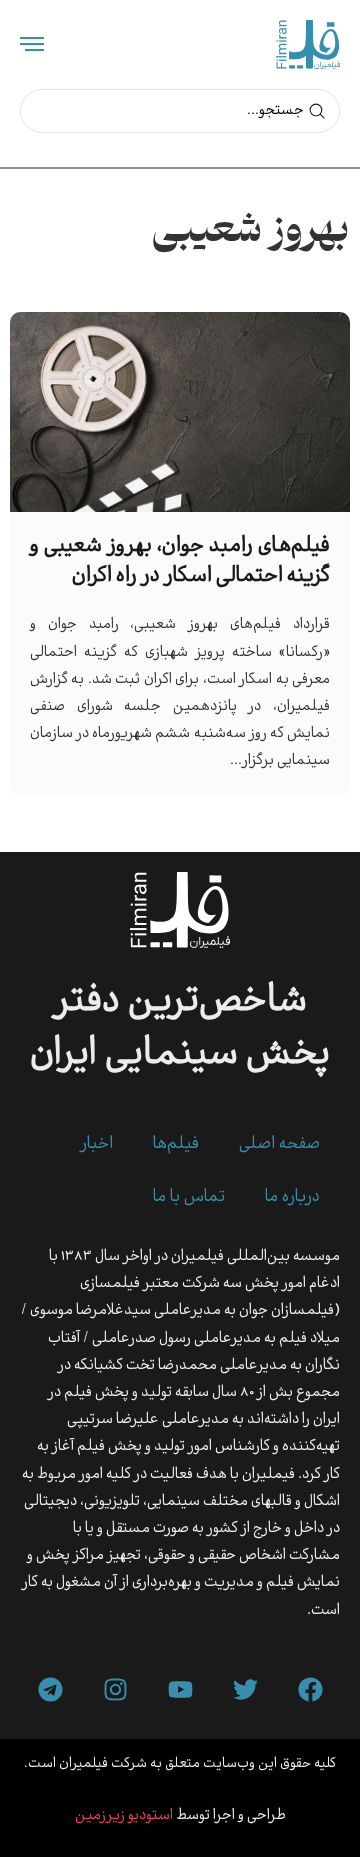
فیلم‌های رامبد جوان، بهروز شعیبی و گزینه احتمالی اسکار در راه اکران (180, 561)
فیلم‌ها (176, 1144)
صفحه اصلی (279, 1144)
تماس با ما (189, 1197)
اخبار (96, 1144)
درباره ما (292, 1197)
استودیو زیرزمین (124, 1816)
